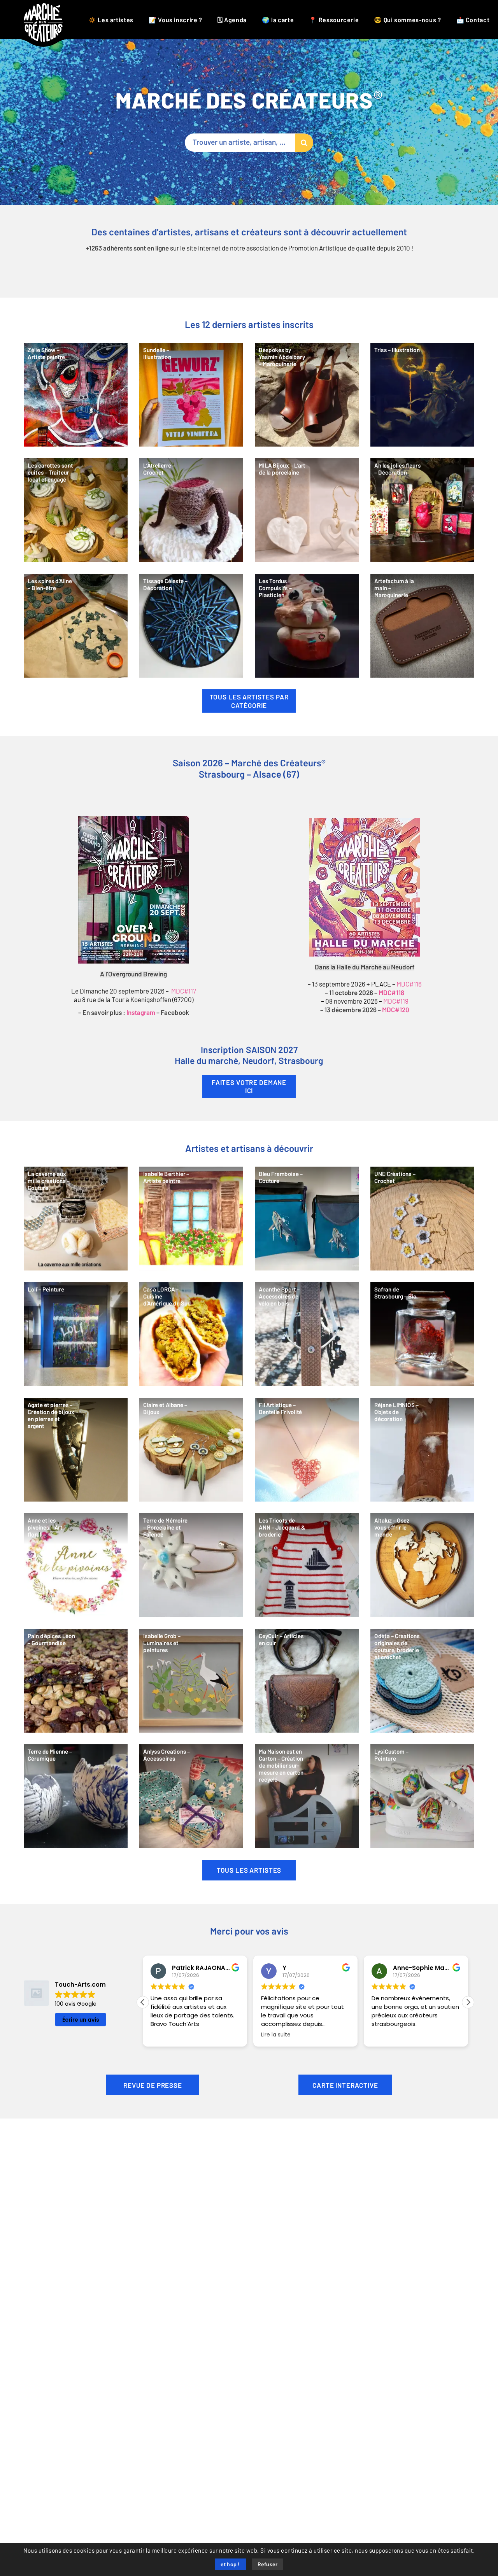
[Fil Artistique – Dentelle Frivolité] (307, 1450)
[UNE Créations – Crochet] (422, 1219)
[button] (468, 2002)
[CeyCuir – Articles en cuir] (307, 1681)
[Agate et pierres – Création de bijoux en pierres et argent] (76, 1450)
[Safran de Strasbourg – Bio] (422, 1334)
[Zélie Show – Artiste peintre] (76, 395)
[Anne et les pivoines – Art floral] (76, 1565)
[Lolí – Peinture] (76, 1334)
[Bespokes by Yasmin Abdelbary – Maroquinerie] (307, 395)
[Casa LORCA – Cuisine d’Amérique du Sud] (191, 1334)
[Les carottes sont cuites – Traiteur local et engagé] (76, 510)
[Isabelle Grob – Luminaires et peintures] (191, 1681)
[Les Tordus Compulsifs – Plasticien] (307, 626)
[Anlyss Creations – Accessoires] (191, 1796)
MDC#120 (396, 1010)
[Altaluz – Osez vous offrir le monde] (422, 1565)
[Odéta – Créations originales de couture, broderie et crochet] (422, 1681)
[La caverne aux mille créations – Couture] (76, 1219)
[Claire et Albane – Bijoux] (191, 1450)
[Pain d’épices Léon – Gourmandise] (76, 1681)
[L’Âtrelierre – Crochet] (191, 510)
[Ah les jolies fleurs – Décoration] (422, 510)
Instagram (141, 1013)
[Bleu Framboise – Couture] (307, 1219)
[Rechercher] (304, 143)
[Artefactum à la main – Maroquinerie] (422, 626)
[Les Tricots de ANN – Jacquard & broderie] (307, 1565)
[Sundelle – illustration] (191, 395)
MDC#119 (396, 1001)
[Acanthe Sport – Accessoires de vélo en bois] (307, 1334)
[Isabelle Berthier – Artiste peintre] (191, 1219)
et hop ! (230, 2565)
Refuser (268, 2565)
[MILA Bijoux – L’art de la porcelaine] (307, 510)
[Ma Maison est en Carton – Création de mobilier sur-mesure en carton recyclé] (307, 1796)
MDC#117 (184, 991)
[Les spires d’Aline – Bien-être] (76, 626)
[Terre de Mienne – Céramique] (76, 1796)
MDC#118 (391, 993)
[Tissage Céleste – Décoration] (191, 626)
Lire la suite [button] (165, 2035)
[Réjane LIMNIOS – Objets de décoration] (422, 1450)
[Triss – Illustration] (422, 395)
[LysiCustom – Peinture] (422, 1796)
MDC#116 (409, 984)
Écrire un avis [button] (81, 2019)
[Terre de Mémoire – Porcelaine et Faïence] (191, 1565)
